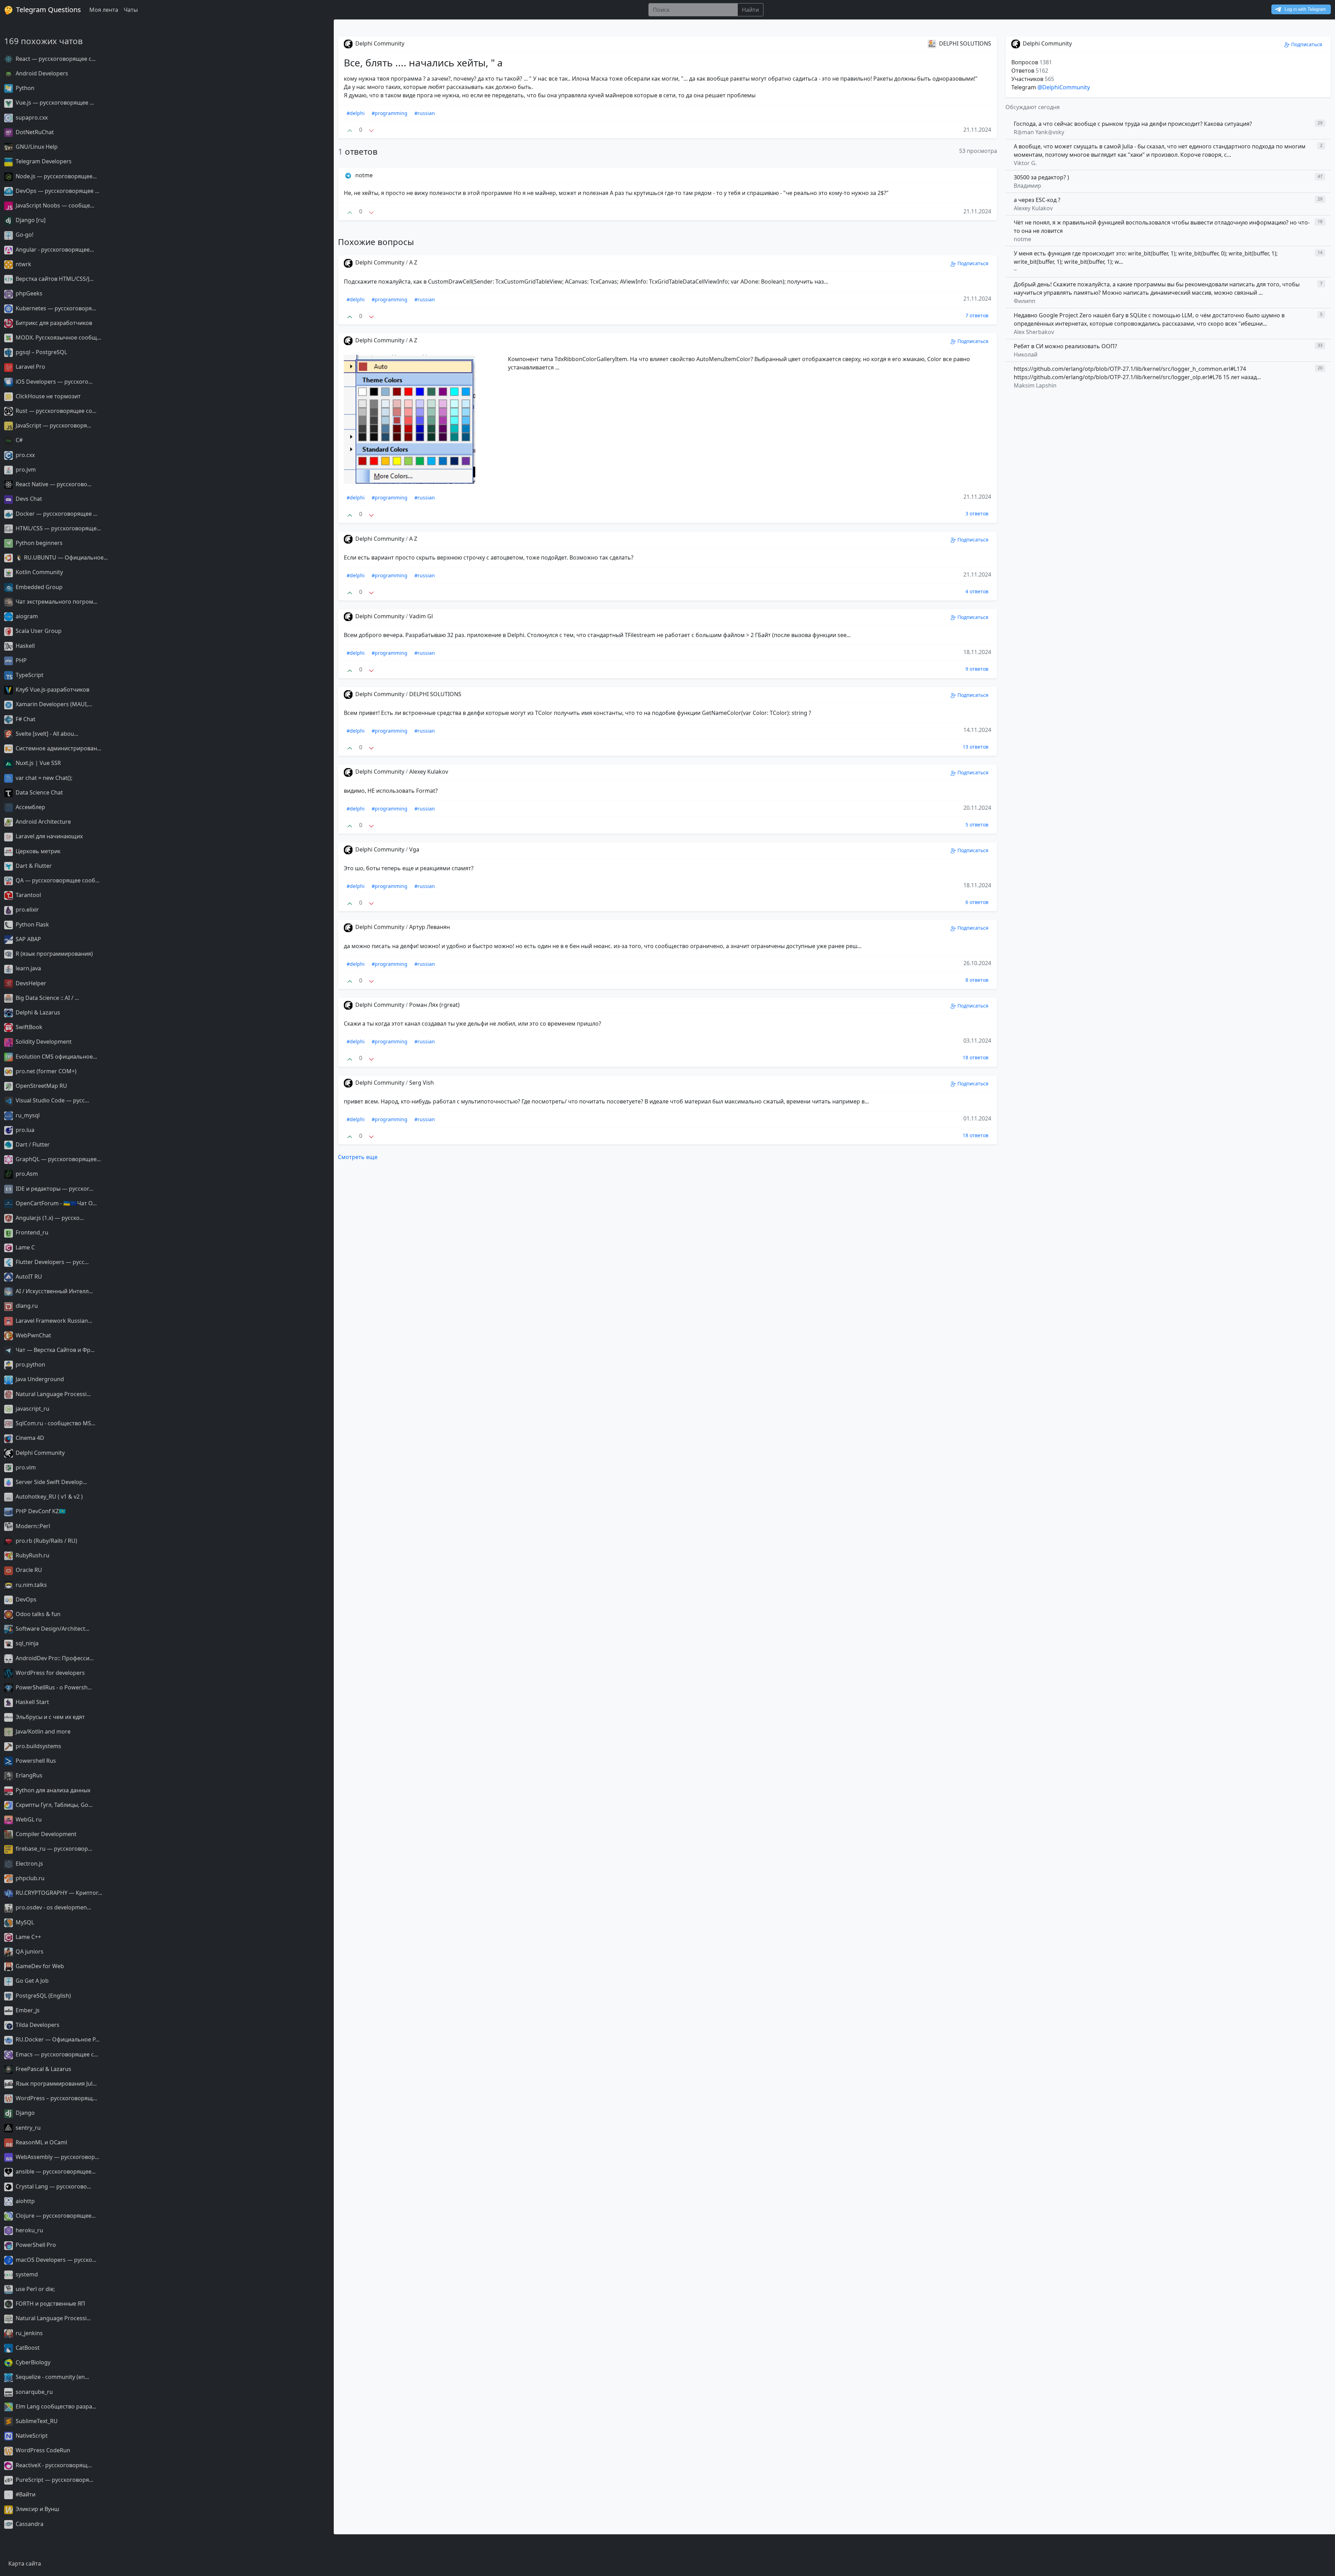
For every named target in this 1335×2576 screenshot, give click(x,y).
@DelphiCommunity (1064, 87)
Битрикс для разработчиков (53, 323)
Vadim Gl (421, 616)
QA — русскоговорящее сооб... (57, 880)
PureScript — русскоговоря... (54, 2480)
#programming (390, 113)
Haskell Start (32, 1702)
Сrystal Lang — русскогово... (53, 2186)
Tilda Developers (37, 2025)
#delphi (356, 113)
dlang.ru (26, 1306)
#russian (425, 113)
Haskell (25, 646)
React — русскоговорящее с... (55, 59)
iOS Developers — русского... (53, 382)
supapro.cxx (31, 117)
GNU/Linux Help (36, 147)
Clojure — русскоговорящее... (55, 2216)
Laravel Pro (30, 367)
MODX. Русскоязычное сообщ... (58, 337)
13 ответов (976, 747)
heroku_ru (29, 2230)
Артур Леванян (430, 927)
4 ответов (977, 591)
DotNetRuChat (34, 132)
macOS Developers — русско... (55, 2260)
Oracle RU (28, 1570)
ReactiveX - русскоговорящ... (53, 2465)
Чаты (131, 10)
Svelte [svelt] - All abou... (46, 734)
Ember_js (27, 2010)
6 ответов (977, 902)
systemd (26, 2274)
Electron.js (29, 1864)
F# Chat (25, 719)
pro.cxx (25, 455)
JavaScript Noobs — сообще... (54, 205)
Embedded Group (38, 587)
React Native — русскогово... (53, 484)
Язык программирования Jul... (55, 2084)
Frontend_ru (31, 1232)
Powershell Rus (35, 1761)
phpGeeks (28, 293)
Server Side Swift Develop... (51, 1482)
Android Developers (41, 73)
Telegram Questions (48, 10)
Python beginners (38, 543)
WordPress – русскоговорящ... (56, 2098)
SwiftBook (28, 1027)
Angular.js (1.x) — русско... (49, 1218)
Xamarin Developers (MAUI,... (53, 704)
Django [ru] (30, 220)
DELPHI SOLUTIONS (435, 694)
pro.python (30, 1364)
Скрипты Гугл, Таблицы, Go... (53, 1805)
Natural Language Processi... (52, 1394)
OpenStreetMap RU (41, 1086)
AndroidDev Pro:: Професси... (54, 1658)
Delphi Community (39, 1453)
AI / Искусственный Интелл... (54, 1291)
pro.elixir (27, 910)
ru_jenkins (29, 2333)
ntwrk (23, 264)
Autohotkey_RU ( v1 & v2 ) (48, 1497)
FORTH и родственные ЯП (50, 2304)
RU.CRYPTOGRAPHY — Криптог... (58, 1893)
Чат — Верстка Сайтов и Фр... (54, 1350)
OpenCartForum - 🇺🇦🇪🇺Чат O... (55, 1203)
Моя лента (104, 10)
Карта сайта (25, 2563)
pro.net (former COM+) (45, 1071)
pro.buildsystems (38, 1746)
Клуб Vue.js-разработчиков (52, 690)
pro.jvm (25, 470)
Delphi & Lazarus (37, 1012)
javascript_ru (32, 1409)
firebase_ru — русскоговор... (53, 1849)
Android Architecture (43, 822)
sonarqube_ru (34, 2392)
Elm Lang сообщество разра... (55, 2406)
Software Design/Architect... (52, 1629)
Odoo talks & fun (37, 1614)
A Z (413, 262)
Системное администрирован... (58, 748)
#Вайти (25, 2494)
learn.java (28, 968)
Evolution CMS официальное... (56, 1057)
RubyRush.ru (32, 1555)
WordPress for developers (50, 1673)
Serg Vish (422, 1083)
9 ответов (977, 669)
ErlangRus (28, 1775)
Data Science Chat (39, 792)
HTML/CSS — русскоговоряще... (58, 528)
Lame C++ (28, 1937)
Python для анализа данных (52, 1790)
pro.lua (24, 1130)
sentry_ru (27, 2128)
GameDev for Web (39, 1966)
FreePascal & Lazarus (43, 2069)
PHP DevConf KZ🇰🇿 (40, 1511)
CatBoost (27, 2348)
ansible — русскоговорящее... (55, 2171)
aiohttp (25, 2201)
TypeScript (29, 675)
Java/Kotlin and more (42, 1731)
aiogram (26, 616)
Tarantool (28, 895)
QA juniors (29, 1951)
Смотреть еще (358, 1157)
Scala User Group (38, 631)
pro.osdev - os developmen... (53, 1907)
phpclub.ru (29, 1878)
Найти (750, 10)
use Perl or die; (35, 2289)
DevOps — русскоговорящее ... (57, 191)
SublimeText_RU (36, 2421)
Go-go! (24, 235)
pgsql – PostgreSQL (41, 352)
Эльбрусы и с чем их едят (50, 1717)
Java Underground (39, 1379)
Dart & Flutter (33, 866)
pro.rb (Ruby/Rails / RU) (46, 1541)
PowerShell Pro (35, 2245)
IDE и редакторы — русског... (54, 1189)
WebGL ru (28, 1819)
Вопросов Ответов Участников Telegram (1033, 75)
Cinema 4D (29, 1438)
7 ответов (977, 315)
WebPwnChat (33, 1335)
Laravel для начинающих (48, 836)
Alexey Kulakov (429, 772)
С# (18, 440)
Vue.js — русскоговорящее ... (54, 103)
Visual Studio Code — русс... (52, 1100)
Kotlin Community (39, 572)
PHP (21, 660)
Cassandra (29, 2524)
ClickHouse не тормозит (47, 396)
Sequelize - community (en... (52, 2377)
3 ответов (977, 513)
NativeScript (31, 2436)
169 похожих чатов (43, 41)
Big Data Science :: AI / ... (47, 998)
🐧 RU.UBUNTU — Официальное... (61, 557)
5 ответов (977, 825)
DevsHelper (30, 983)
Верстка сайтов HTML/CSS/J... (54, 279)
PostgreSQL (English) (43, 1996)
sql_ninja (26, 1643)
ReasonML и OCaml (41, 2142)
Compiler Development (45, 1834)
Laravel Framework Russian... (53, 1321)
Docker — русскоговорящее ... (56, 514)
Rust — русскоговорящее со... (55, 411)
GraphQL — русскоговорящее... (58, 1159)
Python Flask (32, 924)
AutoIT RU (28, 1277)
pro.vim (25, 1467)
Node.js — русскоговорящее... (55, 176)
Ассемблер (30, 807)
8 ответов (977, 980)
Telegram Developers (43, 161)
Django (25, 2113)
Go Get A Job (31, 1981)
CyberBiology (32, 2362)
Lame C (25, 1247)
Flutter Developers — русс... (51, 1262)
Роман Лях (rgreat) (434, 1005)
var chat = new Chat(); (43, 778)
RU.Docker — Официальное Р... (57, 2039)
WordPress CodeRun (42, 2450)
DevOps (25, 1599)
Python (24, 88)
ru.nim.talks (31, 1585)
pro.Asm (26, 1174)
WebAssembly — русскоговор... (57, 2157)
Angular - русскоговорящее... (54, 250)
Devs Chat (28, 499)
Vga (414, 849)
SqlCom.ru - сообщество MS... (55, 1423)
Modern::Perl (32, 1526)
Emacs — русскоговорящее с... (56, 2054)
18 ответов (976, 1057)
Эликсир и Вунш (37, 2509)
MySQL (24, 1922)
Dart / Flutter (32, 1144)
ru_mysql (27, 1115)
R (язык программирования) (54, 954)
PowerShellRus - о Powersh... (53, 1687)
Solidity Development (43, 1042)
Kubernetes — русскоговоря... (55, 308)
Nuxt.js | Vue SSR (38, 763)
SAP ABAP (28, 939)
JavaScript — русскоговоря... (53, 425)
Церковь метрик (37, 851)
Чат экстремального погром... (56, 602)
